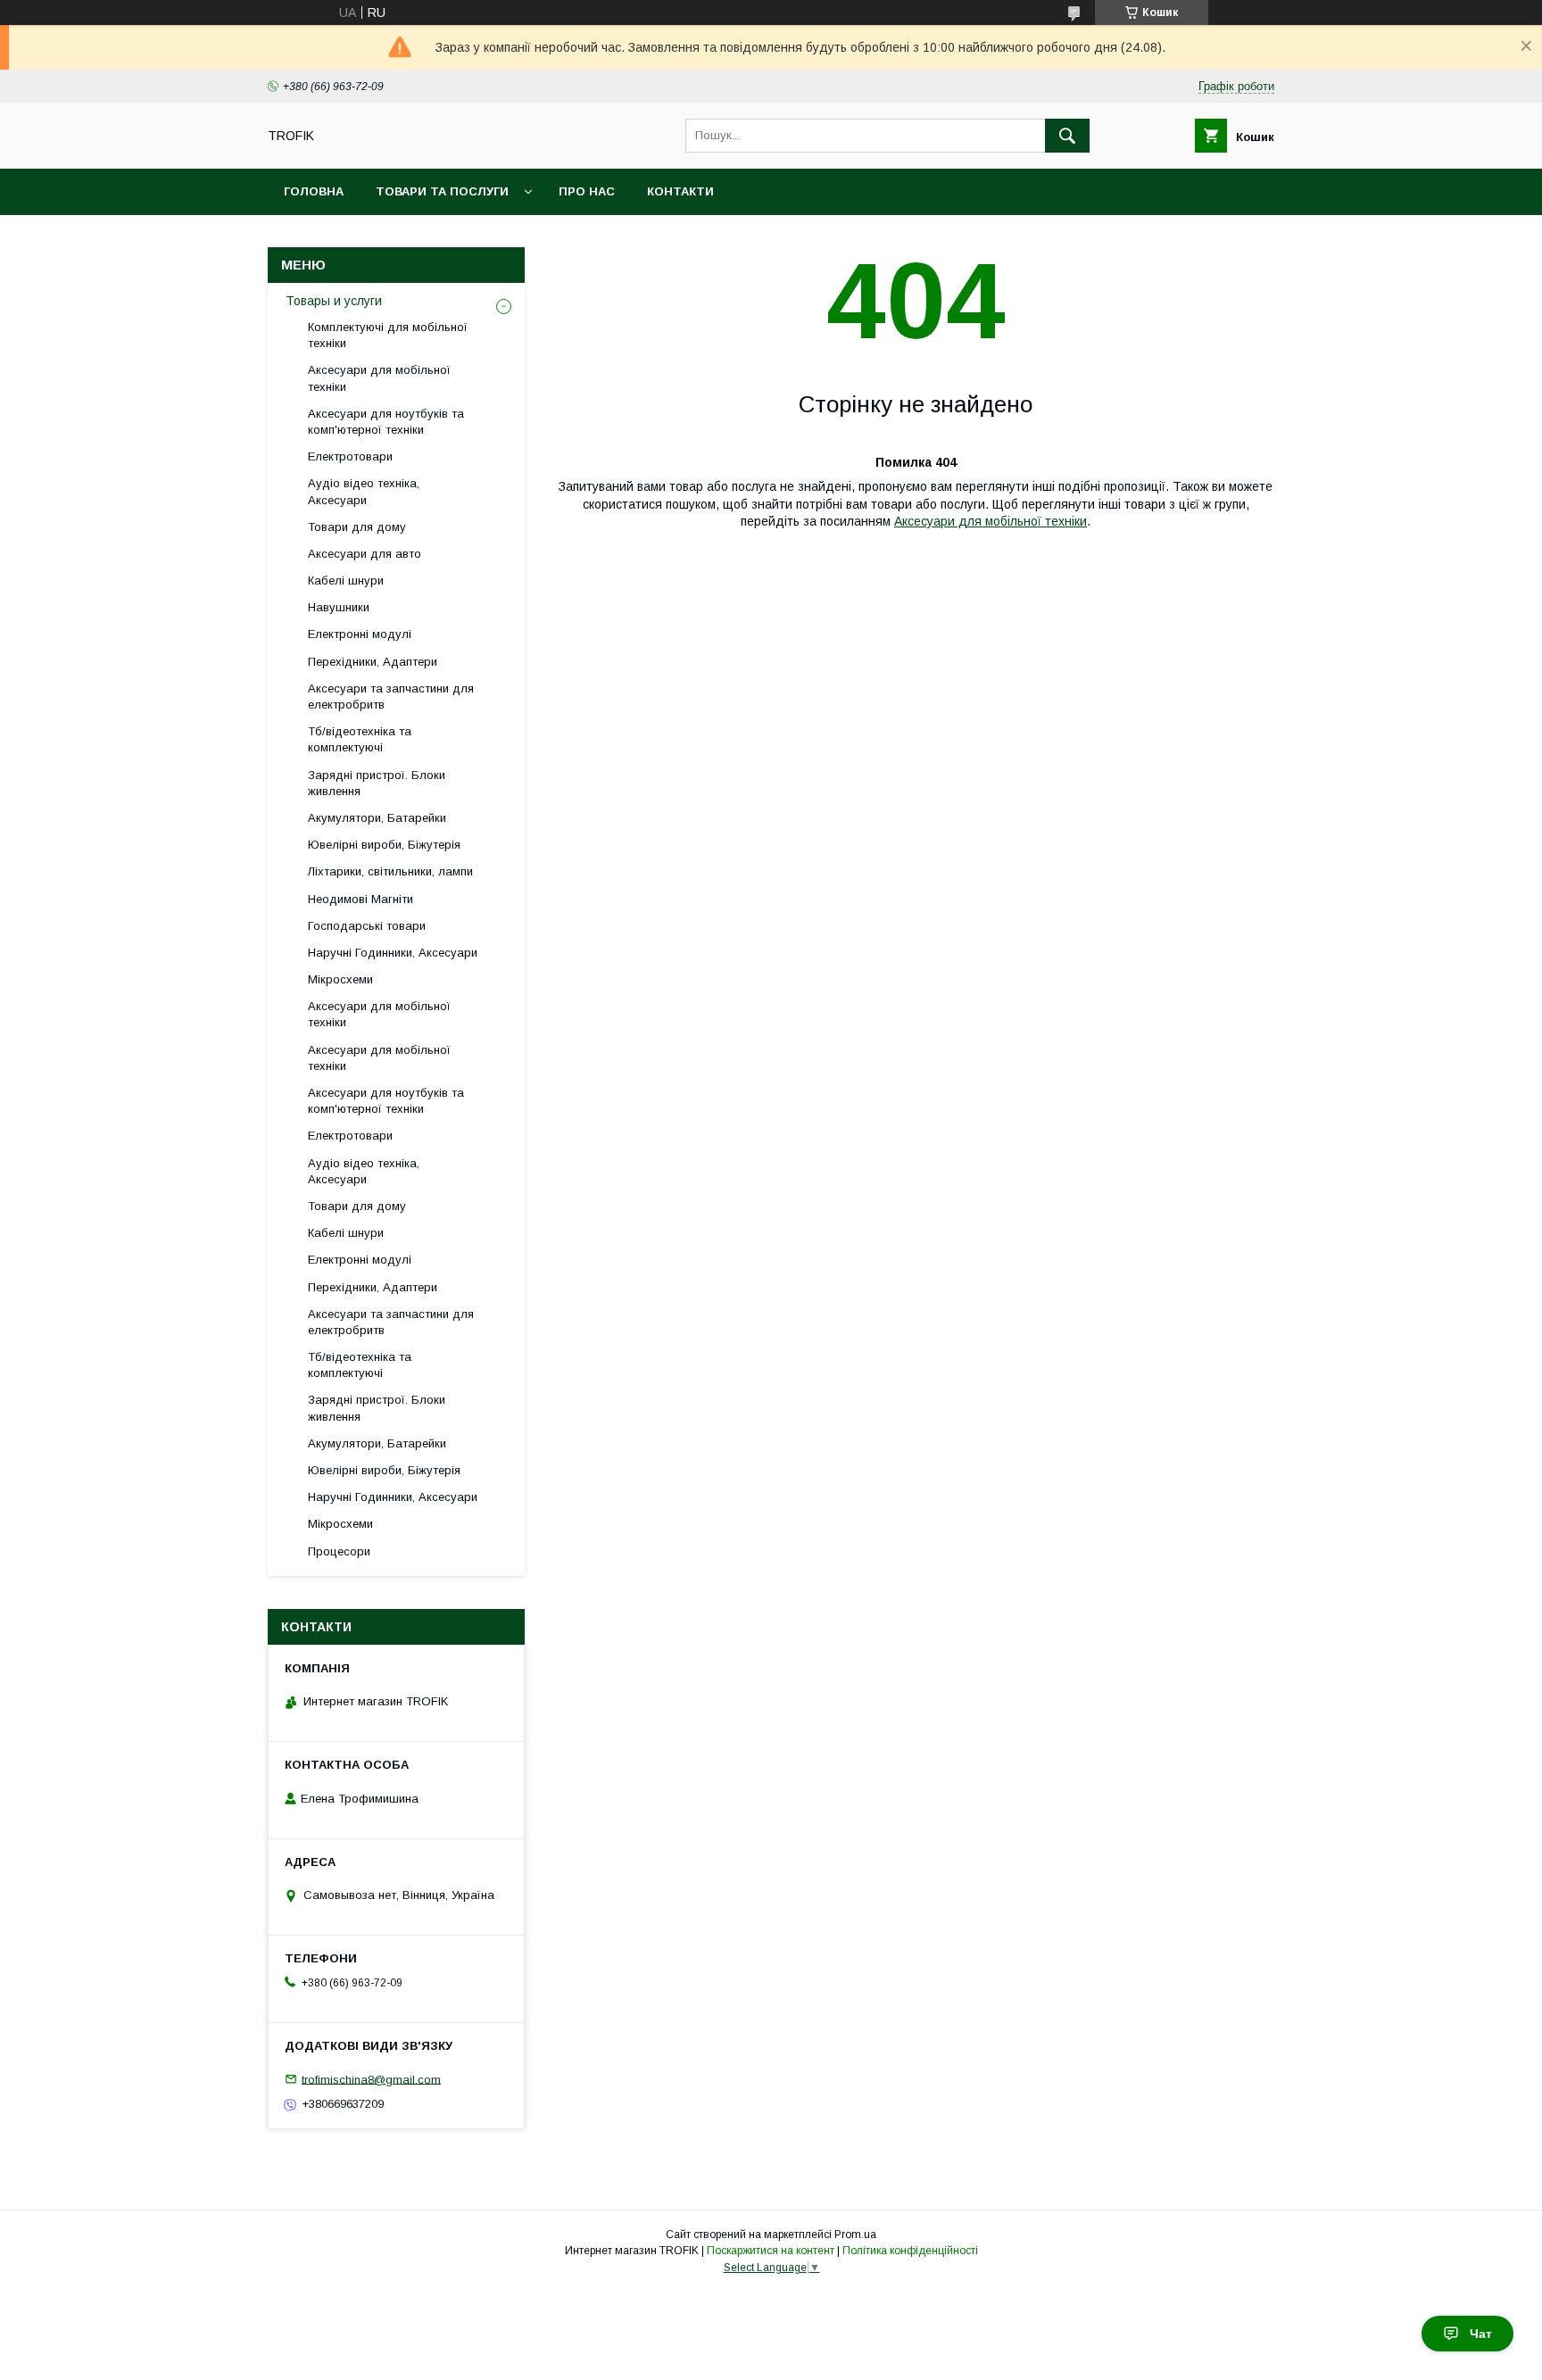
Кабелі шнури (346, 580)
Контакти (680, 191)
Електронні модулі (360, 634)
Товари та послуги (442, 191)
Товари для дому (357, 527)
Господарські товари (367, 926)
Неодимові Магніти (361, 899)
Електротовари (350, 456)
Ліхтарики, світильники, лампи (390, 871)
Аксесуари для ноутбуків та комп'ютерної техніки (386, 422)
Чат (1481, 2334)
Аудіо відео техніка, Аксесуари (364, 491)
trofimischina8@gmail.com (371, 2079)
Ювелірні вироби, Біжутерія (384, 845)
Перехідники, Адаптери (373, 662)
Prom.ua (855, 2235)
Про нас (587, 191)
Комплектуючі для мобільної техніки (388, 335)
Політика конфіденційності (910, 2251)
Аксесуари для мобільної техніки (991, 521)
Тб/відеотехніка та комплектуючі (360, 739)
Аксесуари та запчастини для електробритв (391, 697)
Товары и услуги (334, 301)
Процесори (339, 1551)
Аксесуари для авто (365, 554)
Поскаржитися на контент (771, 2251)
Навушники (339, 607)
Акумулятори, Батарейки (377, 818)
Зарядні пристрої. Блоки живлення (377, 783)
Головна (314, 191)
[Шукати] (1067, 136)
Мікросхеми (340, 979)
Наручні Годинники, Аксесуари (393, 953)
